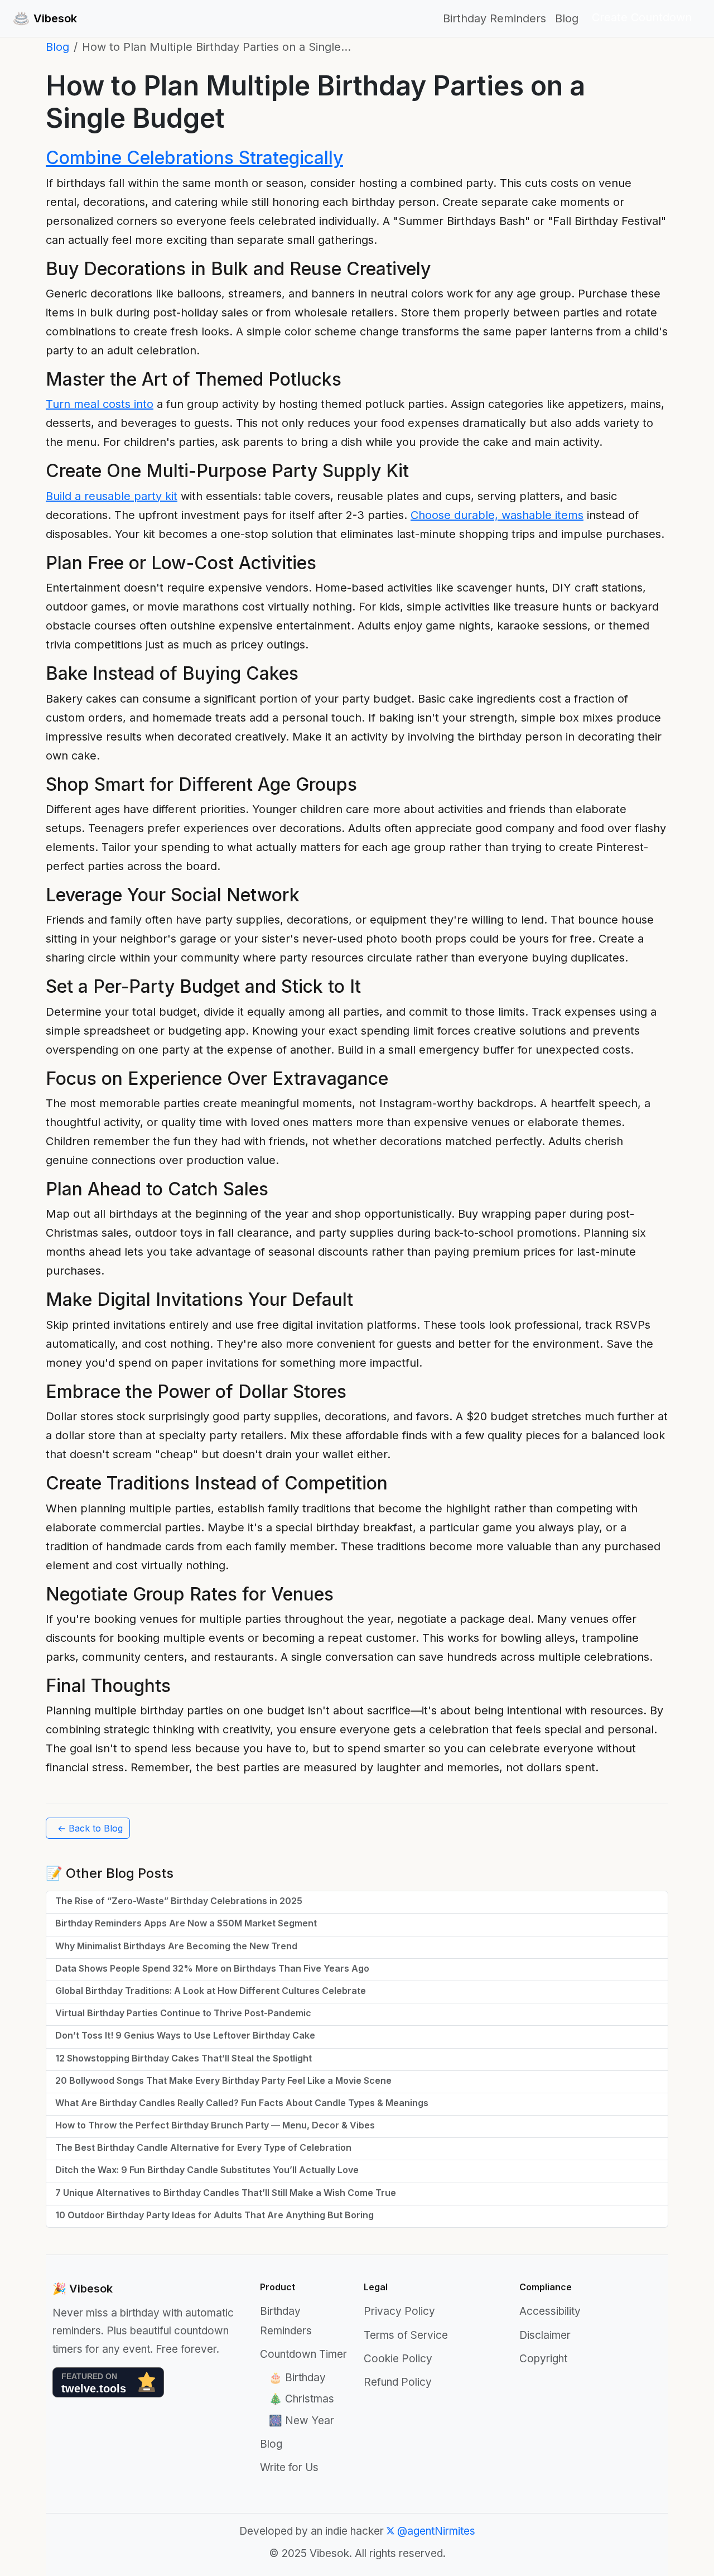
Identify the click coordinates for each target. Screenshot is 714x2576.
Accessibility (550, 2311)
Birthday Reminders (495, 18)
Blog (567, 18)
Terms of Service (406, 2335)
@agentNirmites (435, 2531)
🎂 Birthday (297, 2378)
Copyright (543, 2359)
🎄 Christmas (301, 2399)
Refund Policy (398, 2382)
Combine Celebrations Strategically (194, 158)
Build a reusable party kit (112, 496)
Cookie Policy (398, 2359)
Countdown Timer (303, 2354)
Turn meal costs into (100, 404)
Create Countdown (642, 17)
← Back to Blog (90, 1828)
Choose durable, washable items (497, 515)
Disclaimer (545, 2335)
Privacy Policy (399, 2311)
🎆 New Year (301, 2421)
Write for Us (289, 2467)
